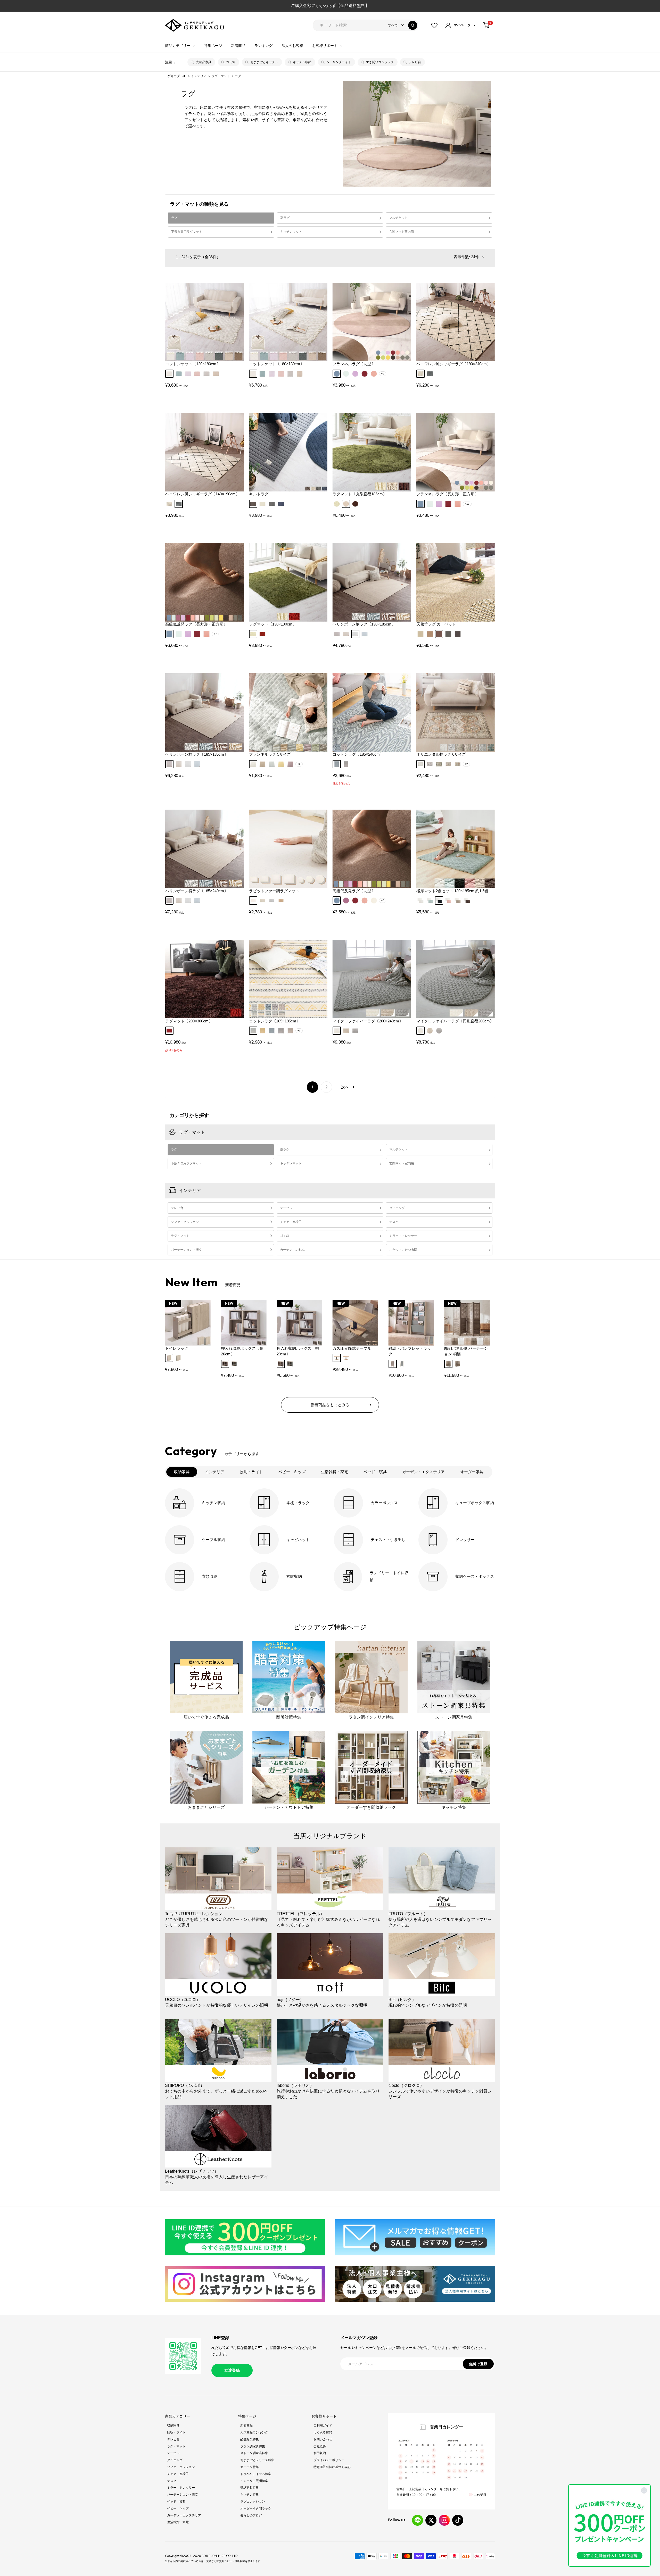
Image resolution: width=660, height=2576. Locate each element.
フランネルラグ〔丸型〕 (354, 364)
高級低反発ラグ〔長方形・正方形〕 (196, 624)
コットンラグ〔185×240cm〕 (358, 754)
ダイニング (397, 1208)
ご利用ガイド (323, 2425)
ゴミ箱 (231, 62)
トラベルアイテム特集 (256, 2474)
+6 (383, 900)
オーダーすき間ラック (256, 2508)
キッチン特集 (250, 2495)
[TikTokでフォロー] (458, 2520)
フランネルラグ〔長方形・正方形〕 (447, 494)
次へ (345, 1087)
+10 (467, 504)
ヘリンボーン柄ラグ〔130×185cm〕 (364, 624)
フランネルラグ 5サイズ (270, 754)
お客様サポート (325, 46)
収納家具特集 (250, 2488)
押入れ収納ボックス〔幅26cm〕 (242, 1351)
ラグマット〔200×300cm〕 (189, 1021)
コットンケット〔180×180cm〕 (277, 364)
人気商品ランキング (254, 2432)
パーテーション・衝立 (186, 1250)
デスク (394, 1222)
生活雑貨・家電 (178, 2522)
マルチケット (398, 218)
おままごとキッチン (264, 62)
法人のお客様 (292, 46)
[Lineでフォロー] (418, 2520)
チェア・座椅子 (291, 1222)
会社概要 (320, 2446)
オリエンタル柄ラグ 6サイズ (441, 754)
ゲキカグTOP (177, 76)
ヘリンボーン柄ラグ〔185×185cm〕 (197, 754)
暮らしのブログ (251, 2515)
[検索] (413, 25)
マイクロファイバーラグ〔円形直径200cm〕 (455, 1021)
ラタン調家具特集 (253, 2446)
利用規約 (320, 2453)
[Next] (484, 1325)
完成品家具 (204, 62)
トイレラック (177, 1348)
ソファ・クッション (185, 1222)
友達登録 (232, 2370)
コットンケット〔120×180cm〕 (193, 364)
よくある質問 (323, 2432)
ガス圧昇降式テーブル (352, 1348)
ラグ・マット (221, 76)
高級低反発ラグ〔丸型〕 (354, 891)
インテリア (199, 76)
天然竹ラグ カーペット (436, 624)
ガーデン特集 (250, 2467)
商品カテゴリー (178, 46)
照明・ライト (176, 2432)
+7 (215, 634)
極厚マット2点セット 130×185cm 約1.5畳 (452, 891)
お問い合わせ (323, 2439)
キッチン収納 (302, 62)
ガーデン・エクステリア (184, 2515)
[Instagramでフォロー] (444, 2520)
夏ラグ (285, 218)
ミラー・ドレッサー (403, 1236)
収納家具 (173, 2425)
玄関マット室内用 (401, 232)
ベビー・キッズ (178, 2508)
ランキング (263, 46)
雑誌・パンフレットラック (410, 1351)
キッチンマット (291, 232)
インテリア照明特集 (254, 2481)
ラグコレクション (253, 2502)
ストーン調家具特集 (254, 2453)
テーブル (286, 1208)
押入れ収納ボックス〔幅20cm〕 (298, 1351)
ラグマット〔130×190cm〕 (273, 624)
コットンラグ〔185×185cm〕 (275, 1021)
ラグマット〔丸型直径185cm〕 (360, 494)
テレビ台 (415, 62)
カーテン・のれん (292, 1250)
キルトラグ (259, 494)
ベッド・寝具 (176, 2502)
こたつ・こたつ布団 (403, 1250)
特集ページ (213, 46)
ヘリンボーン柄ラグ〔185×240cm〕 (197, 891)
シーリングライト (339, 62)
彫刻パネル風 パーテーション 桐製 (466, 1351)
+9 (383, 374)
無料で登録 (478, 2364)
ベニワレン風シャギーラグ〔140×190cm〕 (202, 494)
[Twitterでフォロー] (431, 2520)
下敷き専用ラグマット (187, 232)
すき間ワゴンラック (380, 62)
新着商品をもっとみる (330, 1405)
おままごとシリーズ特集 (257, 2460)
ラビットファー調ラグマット (274, 891)
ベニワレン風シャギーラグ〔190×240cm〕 (453, 364)
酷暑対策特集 (250, 2439)
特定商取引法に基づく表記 (332, 2467)
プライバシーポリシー (329, 2460)
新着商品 (238, 46)
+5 (299, 1031)
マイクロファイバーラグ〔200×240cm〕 (368, 1021)
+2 (299, 764)
